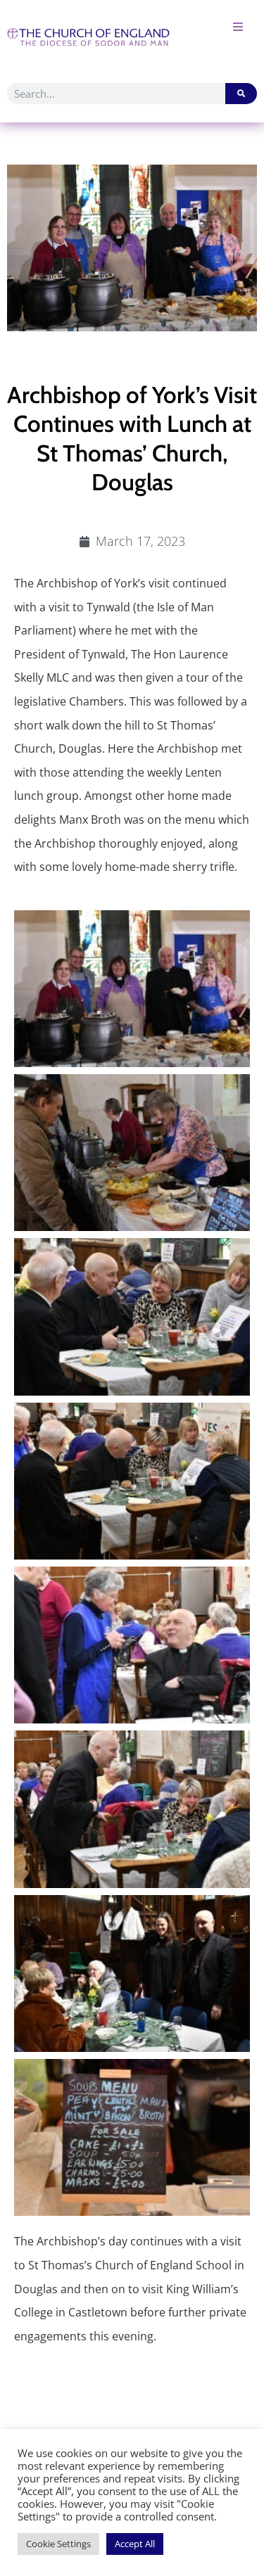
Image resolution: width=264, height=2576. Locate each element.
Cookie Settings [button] (58, 2544)
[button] (238, 26)
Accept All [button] (135, 2544)
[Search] (241, 94)
